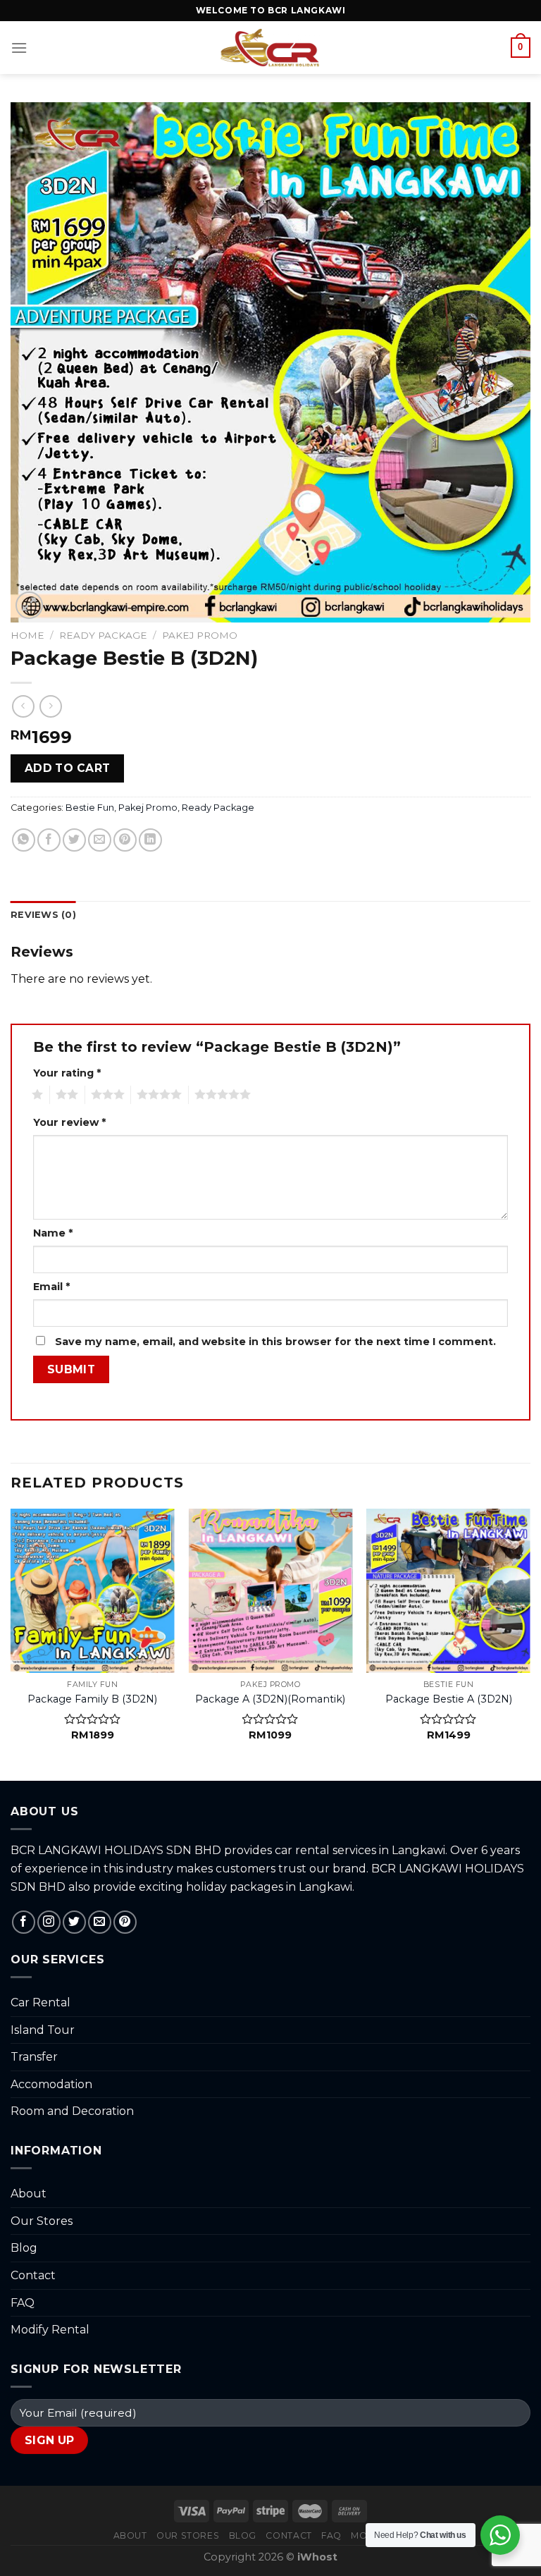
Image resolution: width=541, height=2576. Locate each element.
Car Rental (41, 2002)
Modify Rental (50, 2330)
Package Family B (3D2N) (92, 1699)
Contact (33, 2275)
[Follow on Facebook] (24, 1922)
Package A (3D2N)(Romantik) (270, 1699)
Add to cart (68, 768)
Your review (69, 1122)
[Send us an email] (100, 1922)
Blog (24, 2248)
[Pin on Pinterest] (125, 840)
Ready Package (103, 635)
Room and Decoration (72, 2111)
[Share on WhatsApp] (24, 840)
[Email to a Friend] (100, 840)
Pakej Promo (200, 635)
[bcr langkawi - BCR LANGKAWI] (271, 48)
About (29, 2194)
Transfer (34, 2057)
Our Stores (42, 2221)
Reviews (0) (43, 915)
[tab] (43, 915)
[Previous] (11, 1643)
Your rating (67, 1073)
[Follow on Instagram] (49, 1922)
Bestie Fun (90, 808)
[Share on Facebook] (49, 840)
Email (51, 1287)
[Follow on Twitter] (74, 1922)
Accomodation (51, 2084)
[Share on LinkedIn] (150, 840)
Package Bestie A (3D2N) (449, 1699)
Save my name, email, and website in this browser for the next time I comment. (275, 1342)
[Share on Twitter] (74, 840)
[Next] (530, 1643)
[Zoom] (29, 605)
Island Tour (43, 2030)
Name (53, 1233)
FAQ (23, 2303)
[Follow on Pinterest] (125, 1922)
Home (27, 635)
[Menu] (19, 48)
